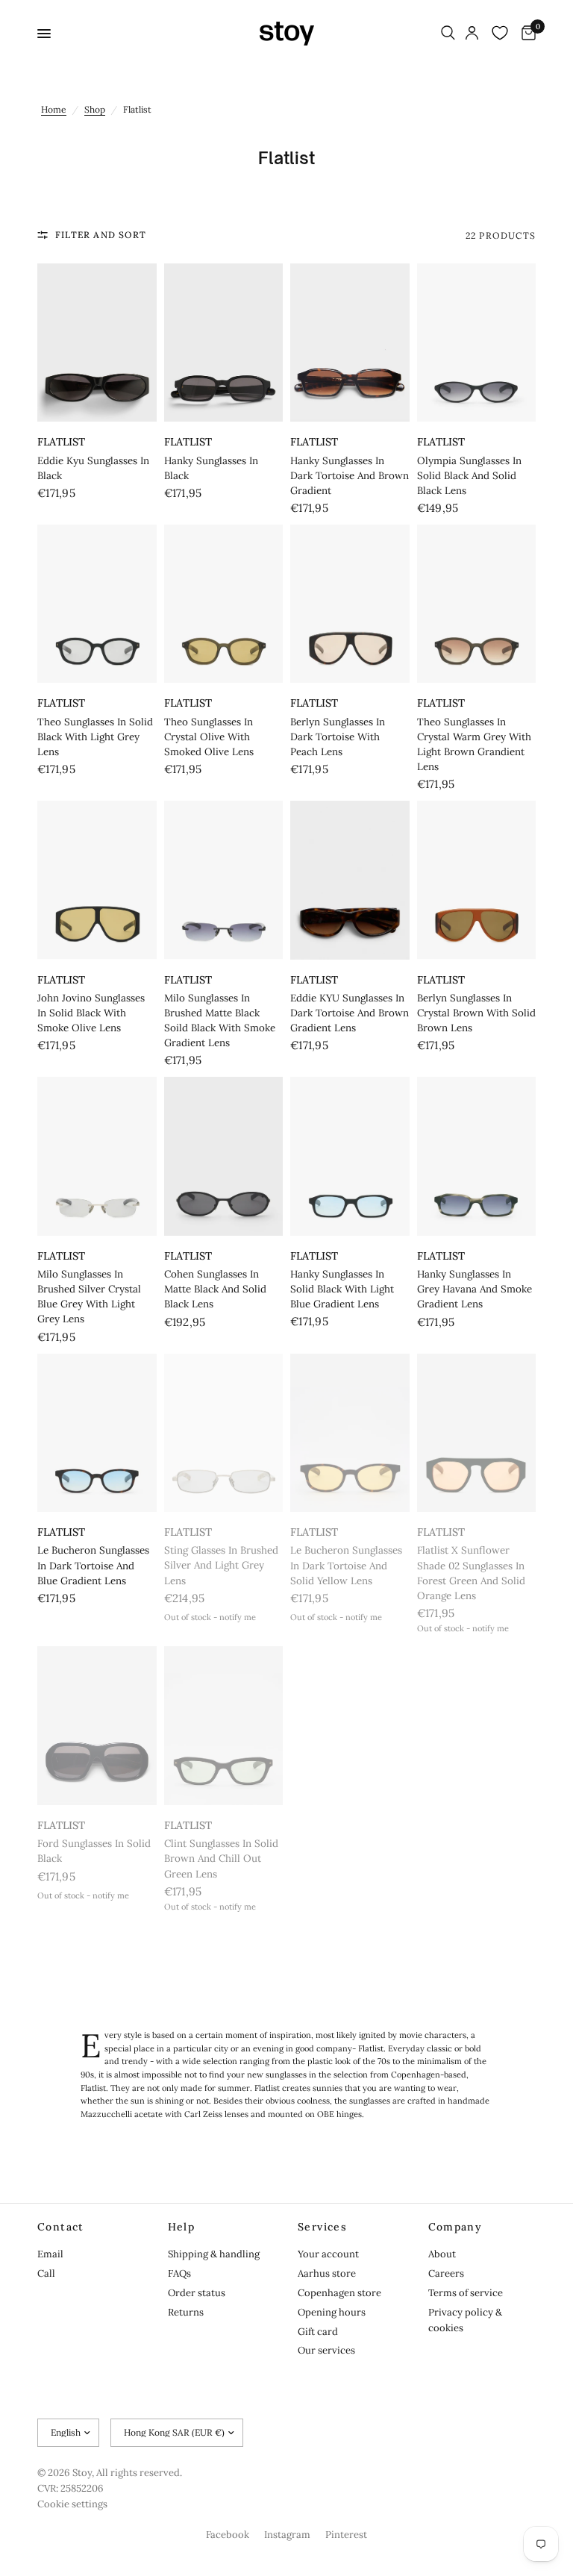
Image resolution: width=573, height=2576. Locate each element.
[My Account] (472, 34)
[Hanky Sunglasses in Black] (224, 343)
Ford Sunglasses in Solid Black (94, 1851)
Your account (328, 2254)
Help (182, 2227)
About (442, 2254)
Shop (95, 109)
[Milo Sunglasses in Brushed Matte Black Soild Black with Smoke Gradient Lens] (224, 880)
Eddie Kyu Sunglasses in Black (93, 468)
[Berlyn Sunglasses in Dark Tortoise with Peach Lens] (350, 604)
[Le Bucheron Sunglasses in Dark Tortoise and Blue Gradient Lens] (97, 1433)
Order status (197, 2293)
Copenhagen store (339, 2293)
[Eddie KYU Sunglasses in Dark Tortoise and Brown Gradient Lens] (350, 880)
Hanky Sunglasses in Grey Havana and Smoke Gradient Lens (475, 1289)
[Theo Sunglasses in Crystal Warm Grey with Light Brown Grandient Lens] (477, 604)
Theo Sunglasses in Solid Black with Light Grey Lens (95, 737)
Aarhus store (327, 2273)
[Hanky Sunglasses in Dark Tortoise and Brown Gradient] (350, 343)
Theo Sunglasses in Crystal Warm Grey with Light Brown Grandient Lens (474, 744)
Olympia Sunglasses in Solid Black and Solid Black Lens (469, 476)
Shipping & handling (214, 2254)
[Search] (448, 34)
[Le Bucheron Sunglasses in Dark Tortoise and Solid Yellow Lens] (350, 1433)
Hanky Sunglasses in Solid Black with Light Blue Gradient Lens (342, 1289)
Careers (446, 2273)
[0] (526, 34)
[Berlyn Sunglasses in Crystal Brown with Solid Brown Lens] (477, 880)
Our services (326, 2350)
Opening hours (332, 2312)
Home (54, 109)
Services (322, 2227)
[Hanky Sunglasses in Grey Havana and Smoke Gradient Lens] (477, 1156)
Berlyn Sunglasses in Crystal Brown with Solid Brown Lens (476, 1013)
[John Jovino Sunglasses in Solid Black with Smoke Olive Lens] (97, 880)
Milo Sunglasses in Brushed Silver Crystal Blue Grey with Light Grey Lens (89, 1297)
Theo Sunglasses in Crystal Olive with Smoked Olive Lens (209, 737)
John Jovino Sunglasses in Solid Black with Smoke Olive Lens (91, 1013)
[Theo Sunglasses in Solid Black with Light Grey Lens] (97, 604)
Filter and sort (101, 235)
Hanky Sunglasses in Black (211, 468)
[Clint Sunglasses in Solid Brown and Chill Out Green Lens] (224, 1726)
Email (50, 2254)
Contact (61, 2227)
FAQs (179, 2273)
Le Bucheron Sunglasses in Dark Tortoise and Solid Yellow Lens (346, 1565)
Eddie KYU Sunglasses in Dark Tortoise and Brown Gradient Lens (350, 1013)
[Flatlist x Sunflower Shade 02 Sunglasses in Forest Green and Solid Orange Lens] (477, 1433)
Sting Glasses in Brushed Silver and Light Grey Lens (221, 1565)
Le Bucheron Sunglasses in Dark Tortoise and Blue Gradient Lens (93, 1565)
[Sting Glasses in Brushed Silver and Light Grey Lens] (224, 1433)
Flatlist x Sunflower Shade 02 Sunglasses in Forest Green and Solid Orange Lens (471, 1573)
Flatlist (61, 442)
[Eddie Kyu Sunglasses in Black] (97, 343)
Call (46, 2273)
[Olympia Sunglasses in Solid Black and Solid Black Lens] (477, 343)
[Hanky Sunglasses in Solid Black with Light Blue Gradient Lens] (350, 1156)
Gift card (318, 2332)
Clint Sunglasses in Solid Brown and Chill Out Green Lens (221, 1858)
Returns (186, 2312)
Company (455, 2227)
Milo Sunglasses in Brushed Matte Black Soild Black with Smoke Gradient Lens (220, 1020)
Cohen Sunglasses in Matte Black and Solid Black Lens (215, 1289)
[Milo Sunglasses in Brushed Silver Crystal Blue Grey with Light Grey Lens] (97, 1156)
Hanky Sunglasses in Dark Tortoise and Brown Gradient (350, 476)
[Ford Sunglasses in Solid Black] (97, 1726)
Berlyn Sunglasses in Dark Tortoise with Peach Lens (338, 737)
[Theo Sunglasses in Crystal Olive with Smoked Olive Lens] (224, 604)
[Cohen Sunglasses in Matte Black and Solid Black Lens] (224, 1156)
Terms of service (466, 2293)
